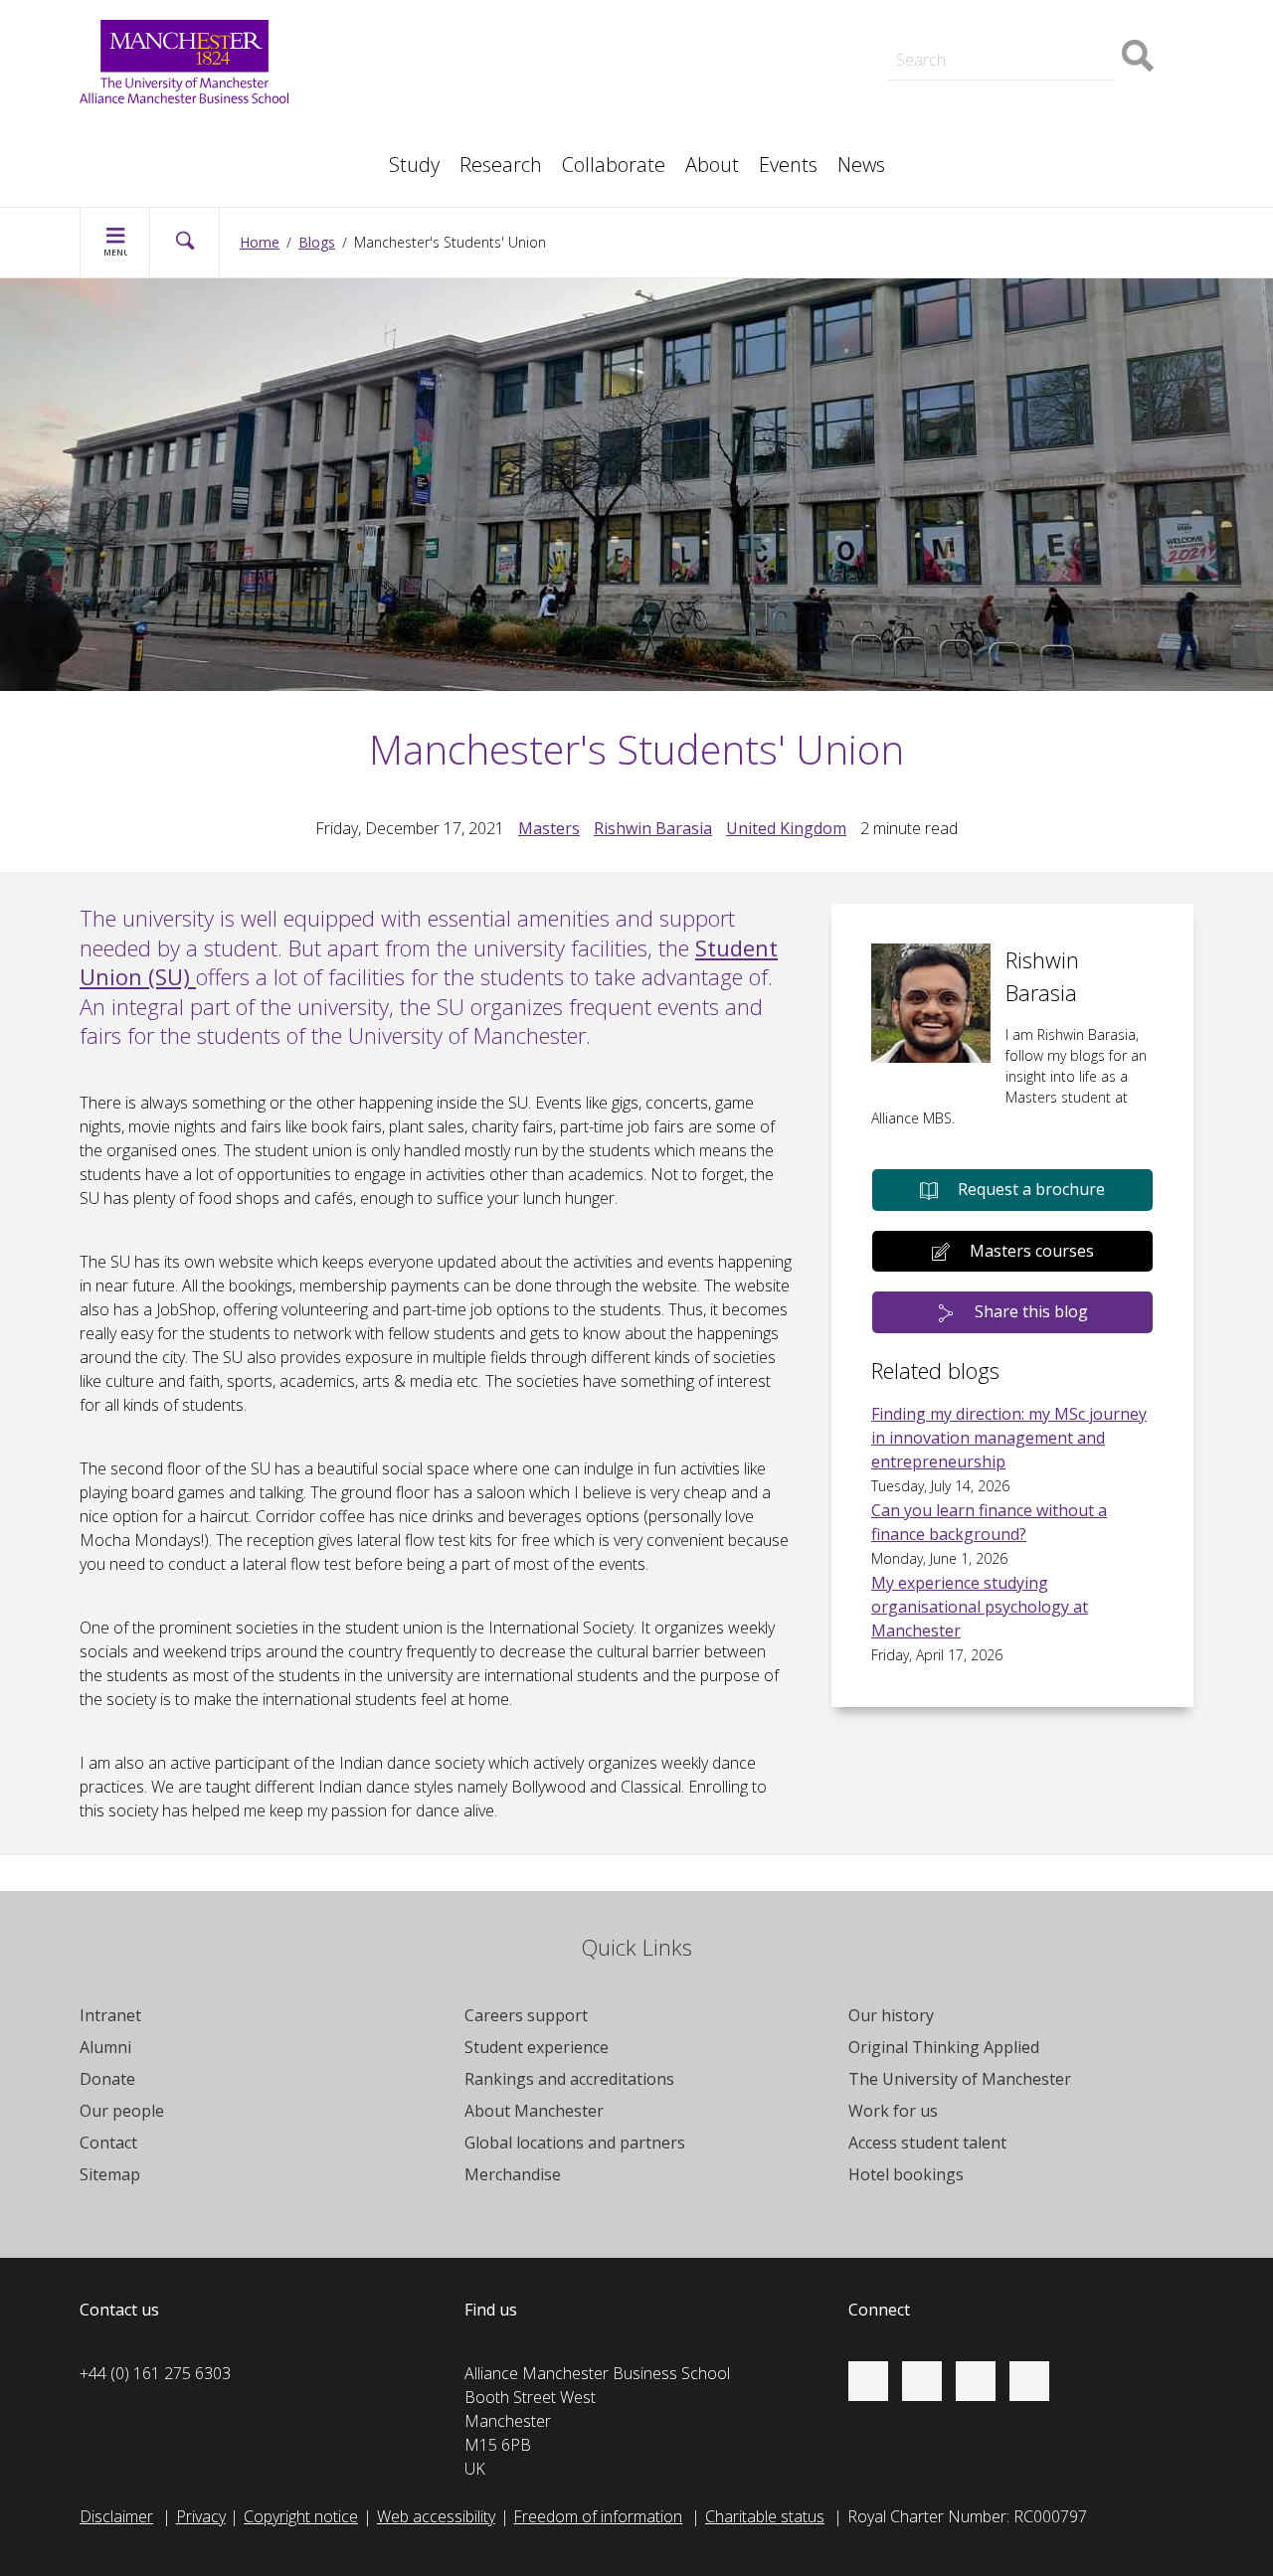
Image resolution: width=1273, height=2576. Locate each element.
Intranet (110, 2015)
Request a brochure (1031, 1189)
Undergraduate (153, 155)
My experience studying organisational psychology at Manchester (980, 1607)
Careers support (526, 2015)
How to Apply (704, 12)
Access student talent (732, 87)
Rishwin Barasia (653, 828)
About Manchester (534, 2111)
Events (788, 165)
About (712, 165)
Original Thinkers (436, 107)
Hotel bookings (906, 2174)
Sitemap (110, 2174)
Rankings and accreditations (569, 2079)
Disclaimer (116, 2516)
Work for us (419, 36)
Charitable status (765, 2516)
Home (260, 242)
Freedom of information (598, 2516)
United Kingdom (786, 828)
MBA (396, 111)
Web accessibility (436, 2516)
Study (414, 165)
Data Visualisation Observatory (765, 12)
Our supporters (433, 12)
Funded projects (993, 155)
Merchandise (513, 2174)
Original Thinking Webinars (748, 68)
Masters (965, 111)
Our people (696, 111)
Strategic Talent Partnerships (480, 87)
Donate (107, 2079)
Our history (891, 2015)
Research (501, 165)
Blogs (317, 242)
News (861, 165)
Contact (108, 2143)
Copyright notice (301, 2516)
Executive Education (727, 111)
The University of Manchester (960, 2079)
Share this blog (1031, 1311)
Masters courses (1032, 1251)
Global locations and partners (575, 2143)
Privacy (201, 2516)
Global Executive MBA (178, 131)
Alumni (105, 2047)
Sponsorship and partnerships (1042, 87)
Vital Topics (418, 68)
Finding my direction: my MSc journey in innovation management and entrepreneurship (1009, 1438)
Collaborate (614, 165)
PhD (950, 111)
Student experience (537, 2047)
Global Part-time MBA (455, 12)
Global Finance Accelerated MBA (216, 155)
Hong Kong (975, 12)
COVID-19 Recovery (170, 155)
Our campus (978, 12)
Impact (402, 111)
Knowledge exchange (175, 131)
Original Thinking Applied (944, 2047)
